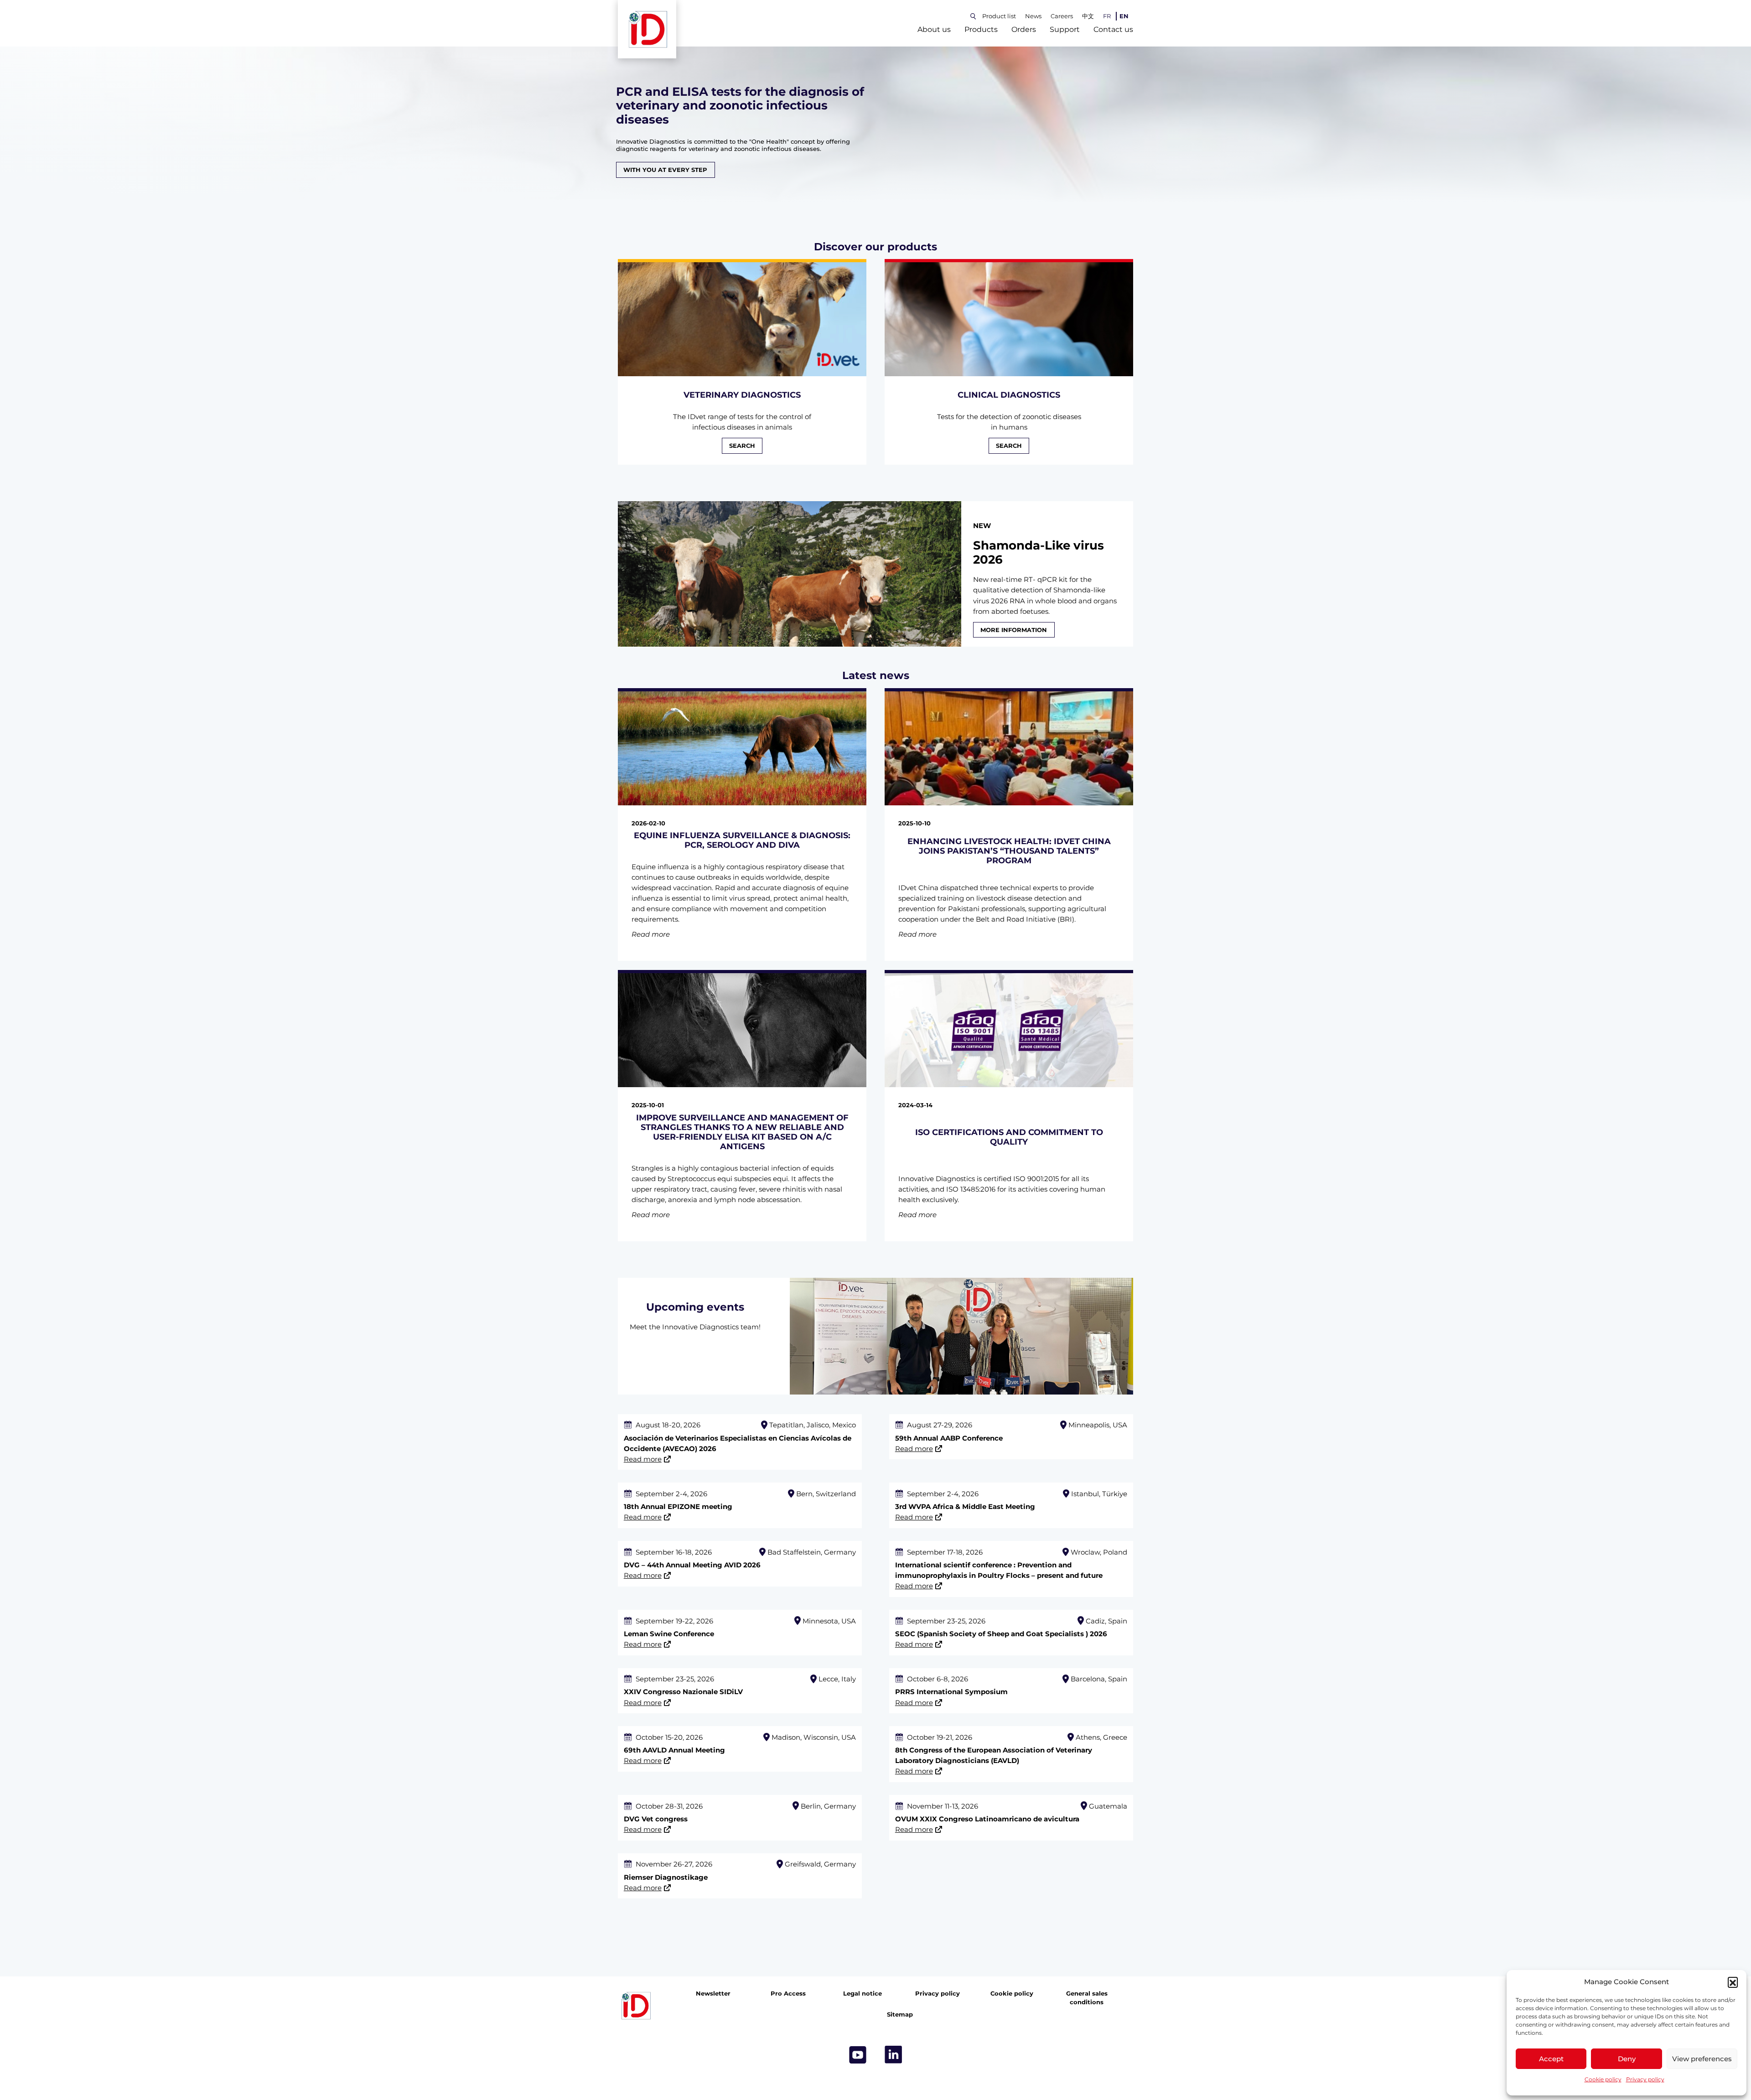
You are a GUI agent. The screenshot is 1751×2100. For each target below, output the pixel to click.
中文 (1088, 16)
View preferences (1702, 2059)
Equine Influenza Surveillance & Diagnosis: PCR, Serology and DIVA (742, 840)
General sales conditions (1087, 1998)
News (1033, 16)
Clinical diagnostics (1009, 395)
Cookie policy (1603, 2079)
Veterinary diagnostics (742, 395)
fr (1107, 16)
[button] (1733, 1982)
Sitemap (900, 2014)
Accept (1551, 2059)
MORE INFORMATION (1014, 630)
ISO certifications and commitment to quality (1009, 1137)
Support (1065, 29)
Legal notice (863, 1994)
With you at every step (665, 170)
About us (934, 29)
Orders (1024, 29)
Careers (1062, 16)
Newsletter (713, 1994)
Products (981, 29)
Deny (1627, 2059)
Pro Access (788, 1994)
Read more (643, 1459)
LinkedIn (893, 2055)
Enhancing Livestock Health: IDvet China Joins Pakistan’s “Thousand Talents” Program (1009, 851)
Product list (999, 16)
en (1124, 16)
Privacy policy (1645, 2079)
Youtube (858, 2055)
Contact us (1113, 29)
